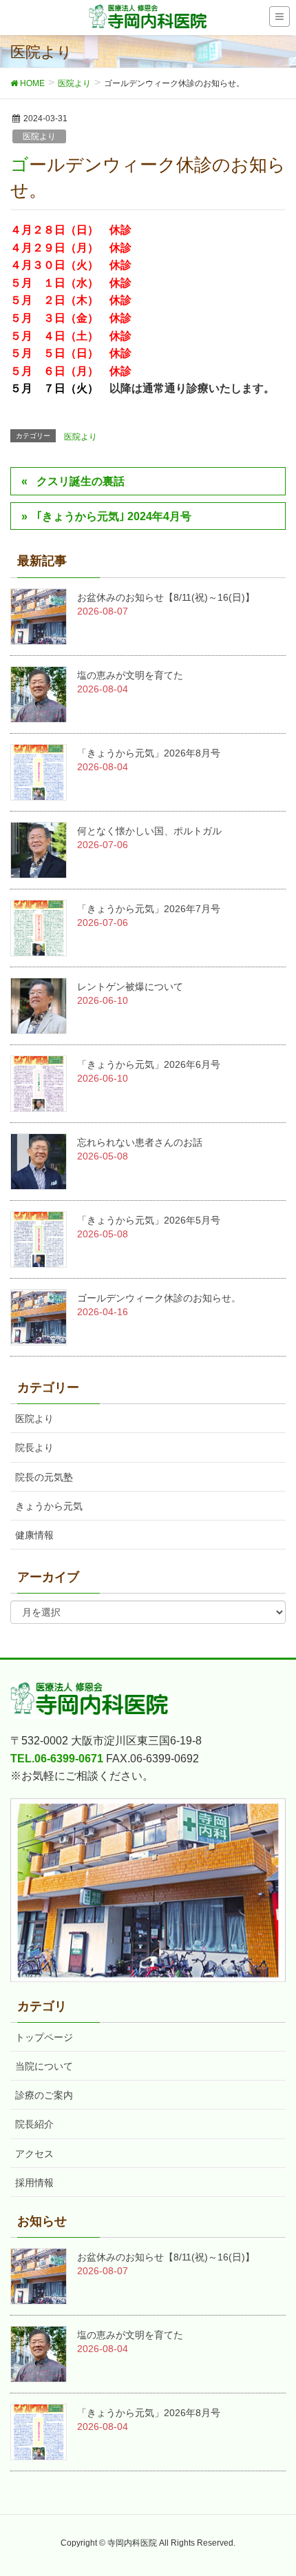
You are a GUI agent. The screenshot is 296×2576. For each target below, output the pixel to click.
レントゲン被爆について (130, 987)
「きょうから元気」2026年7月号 (149, 909)
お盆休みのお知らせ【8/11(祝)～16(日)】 (166, 597)
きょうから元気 (49, 1506)
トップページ (44, 2037)
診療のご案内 (44, 2095)
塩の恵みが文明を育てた (130, 675)
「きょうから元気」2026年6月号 (149, 1064)
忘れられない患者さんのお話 (140, 1142)
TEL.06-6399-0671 (57, 1759)
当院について (44, 2066)
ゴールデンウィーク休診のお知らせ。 (159, 1298)
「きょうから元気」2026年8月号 (149, 753)
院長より (34, 1447)
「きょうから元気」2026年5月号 (149, 1220)
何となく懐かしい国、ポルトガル (149, 831)
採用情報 (34, 2183)
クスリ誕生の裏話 (81, 481)
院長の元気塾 (44, 1477)
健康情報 (34, 1535)
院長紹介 (34, 2124)
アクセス (34, 2154)
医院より (39, 136)
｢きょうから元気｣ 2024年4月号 (114, 516)
